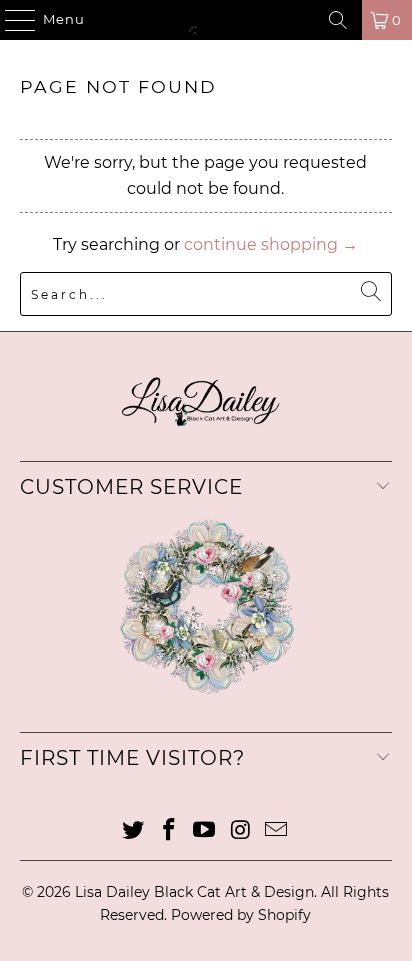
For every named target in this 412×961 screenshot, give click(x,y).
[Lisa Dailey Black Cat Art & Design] (206, 20)
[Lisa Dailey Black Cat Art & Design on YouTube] (205, 831)
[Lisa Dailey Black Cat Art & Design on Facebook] (169, 831)
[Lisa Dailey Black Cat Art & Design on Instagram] (241, 831)
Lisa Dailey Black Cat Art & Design (194, 892)
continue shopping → (271, 244)
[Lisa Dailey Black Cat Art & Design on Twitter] (134, 831)
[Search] (338, 20)
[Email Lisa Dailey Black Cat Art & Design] (277, 831)
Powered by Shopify (241, 915)
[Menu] (10, 20)
